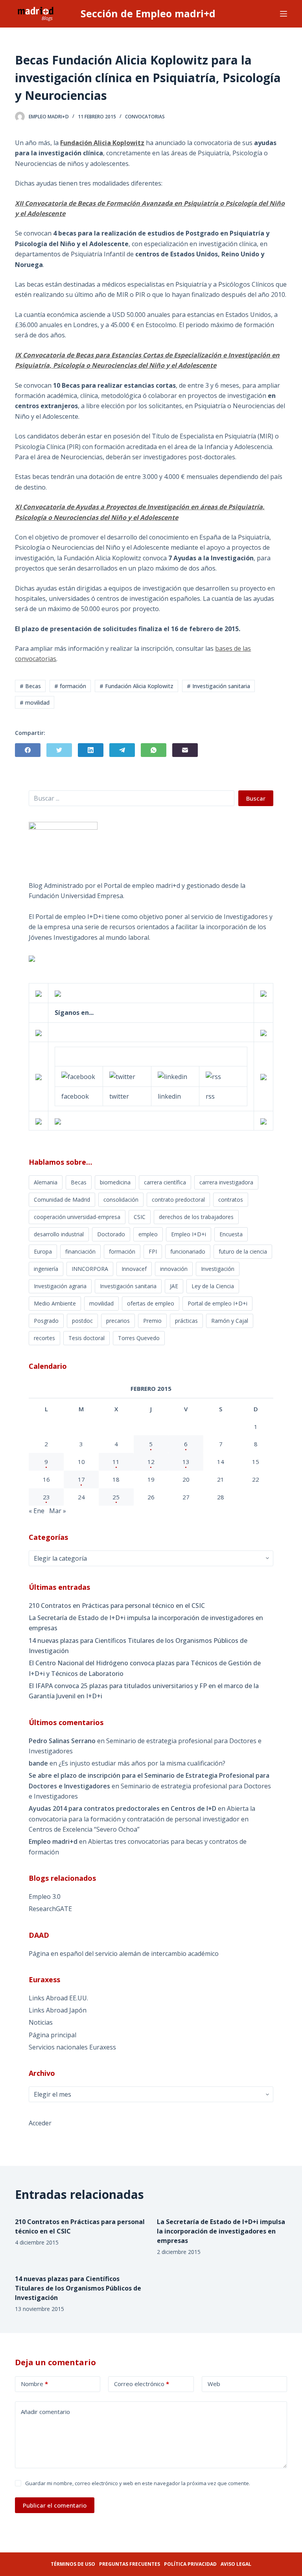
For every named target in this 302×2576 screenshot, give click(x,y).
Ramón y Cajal (230, 1321)
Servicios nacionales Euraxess (72, 2047)
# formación (70, 686)
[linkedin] (172, 1076)
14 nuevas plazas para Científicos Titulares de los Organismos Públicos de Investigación (138, 1646)
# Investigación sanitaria (218, 686)
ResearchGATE (50, 1909)
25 (116, 1497)
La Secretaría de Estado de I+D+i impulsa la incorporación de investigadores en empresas (146, 1623)
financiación (80, 1251)
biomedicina (115, 1182)
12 (151, 1462)
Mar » (58, 1511)
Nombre (34, 2384)
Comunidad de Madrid (62, 1200)
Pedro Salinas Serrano (62, 1741)
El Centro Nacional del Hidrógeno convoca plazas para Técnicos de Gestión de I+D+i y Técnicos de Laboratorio (145, 1668)
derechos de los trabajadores (196, 1217)
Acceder (40, 2123)
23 (46, 1497)
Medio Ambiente (55, 1303)
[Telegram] (122, 750)
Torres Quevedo (139, 1338)
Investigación (218, 1269)
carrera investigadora (226, 1182)
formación (122, 1251)
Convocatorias (145, 117)
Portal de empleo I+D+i (217, 1303)
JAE (174, 1286)
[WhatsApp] (154, 750)
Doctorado (111, 1234)
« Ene (37, 1511)
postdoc (82, 1321)
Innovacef (134, 1269)
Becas (79, 1182)
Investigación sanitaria (128, 1286)
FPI (153, 1251)
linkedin (169, 1096)
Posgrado (46, 1321)
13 (186, 1462)
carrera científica (165, 1182)
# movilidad (35, 702)
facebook (75, 1096)
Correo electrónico (142, 2384)
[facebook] (78, 1076)
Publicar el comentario (55, 2505)
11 (116, 1462)
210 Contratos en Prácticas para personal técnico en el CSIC (117, 1606)
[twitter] (122, 1076)
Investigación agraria (60, 1286)
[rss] (213, 1076)
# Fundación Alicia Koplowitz (136, 686)
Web (214, 2384)
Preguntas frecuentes (130, 2564)
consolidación (121, 1200)
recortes (44, 1338)
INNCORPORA (90, 1269)
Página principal (52, 2035)
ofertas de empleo (151, 1303)
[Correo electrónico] (185, 750)
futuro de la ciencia (243, 1251)
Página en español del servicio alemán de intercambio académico (124, 1954)
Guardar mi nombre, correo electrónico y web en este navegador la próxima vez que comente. (138, 2483)
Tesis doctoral (87, 1338)
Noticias (41, 2022)
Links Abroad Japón (58, 2010)
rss (210, 1096)
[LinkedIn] (91, 750)
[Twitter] (59, 750)
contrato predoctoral (178, 1200)
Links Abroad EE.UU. (58, 1998)
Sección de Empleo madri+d (148, 13)
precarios (118, 1321)
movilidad (101, 1303)
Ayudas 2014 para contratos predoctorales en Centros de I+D (122, 1808)
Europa (43, 1251)
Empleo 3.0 (45, 1897)
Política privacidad (190, 2564)
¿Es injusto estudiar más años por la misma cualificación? (142, 1763)
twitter (119, 1096)
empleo (148, 1234)
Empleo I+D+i (189, 1234)
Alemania (46, 1182)
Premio (152, 1321)
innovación (174, 1269)
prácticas (186, 1321)
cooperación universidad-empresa (77, 1217)
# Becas (30, 686)
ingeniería (46, 1269)
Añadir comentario (45, 2412)
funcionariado (188, 1251)
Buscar (256, 798)
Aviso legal (236, 2564)
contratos (231, 1200)
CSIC (140, 1217)
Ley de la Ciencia (213, 1286)
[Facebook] (28, 750)
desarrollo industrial (59, 1234)
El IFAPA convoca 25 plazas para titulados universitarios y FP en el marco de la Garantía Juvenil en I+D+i (144, 1691)
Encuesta (231, 1234)
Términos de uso (73, 2564)
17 (81, 1479)
